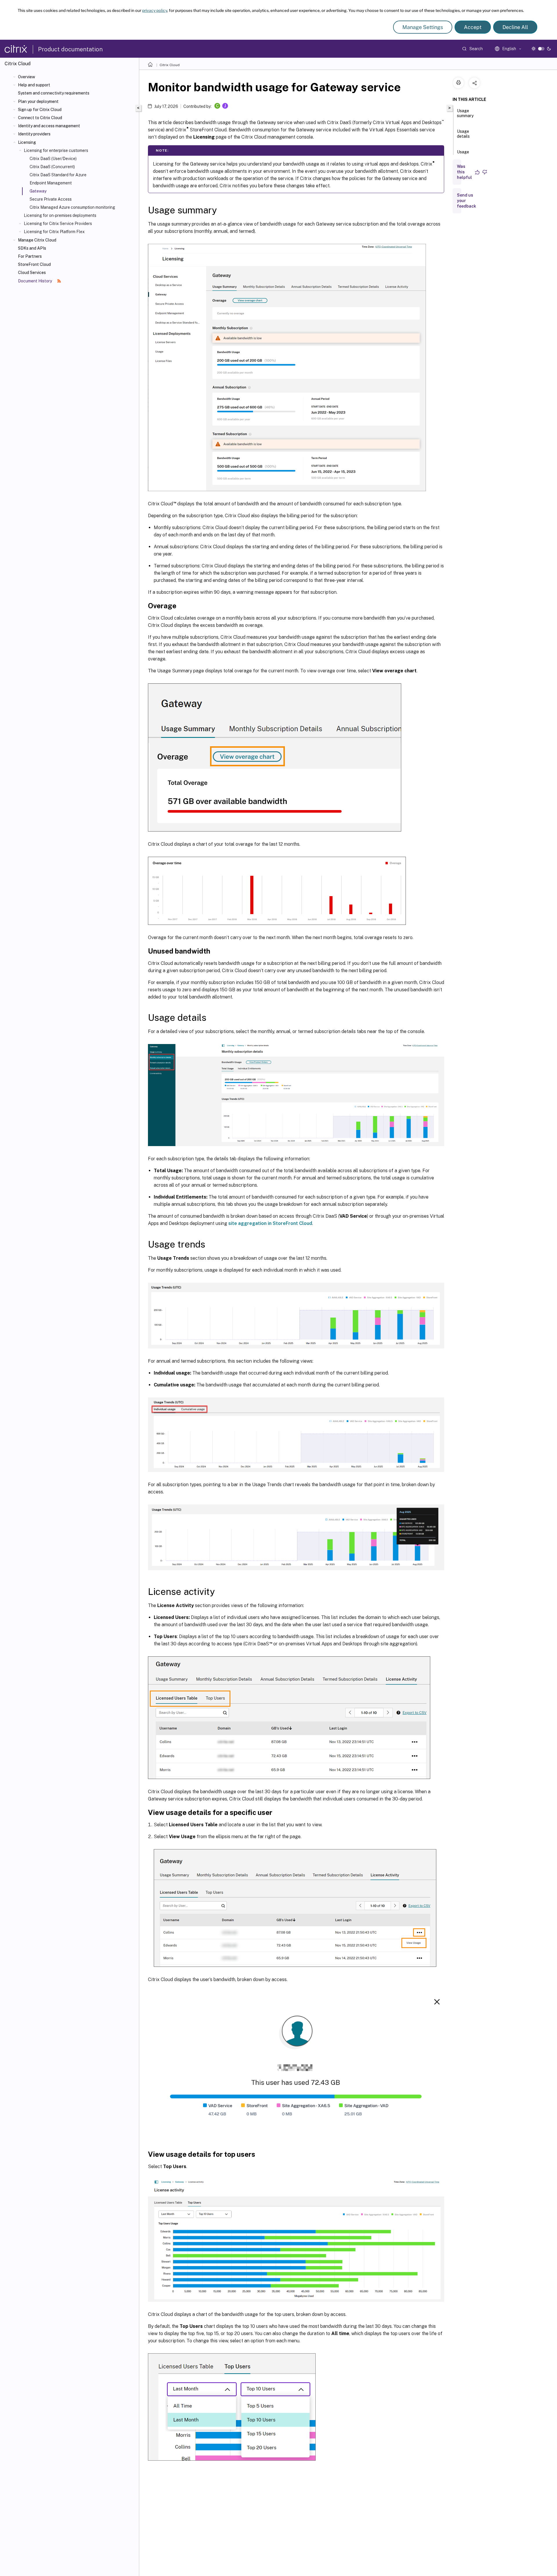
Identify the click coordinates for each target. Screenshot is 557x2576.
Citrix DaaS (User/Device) (53, 159)
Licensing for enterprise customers (56, 150)
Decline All (515, 27)
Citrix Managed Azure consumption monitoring (72, 207)
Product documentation (70, 49)
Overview (27, 77)
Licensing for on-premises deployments (60, 215)
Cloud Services (32, 273)
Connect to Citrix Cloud (40, 118)
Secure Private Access (51, 199)
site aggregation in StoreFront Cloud (270, 1223)
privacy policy (155, 10)
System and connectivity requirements (54, 93)
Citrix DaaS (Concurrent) (52, 167)
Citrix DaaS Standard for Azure (58, 175)
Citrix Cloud (170, 65)
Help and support (34, 85)
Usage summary (465, 113)
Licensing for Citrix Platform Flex (54, 232)
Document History (35, 281)
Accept (473, 27)
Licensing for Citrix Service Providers (58, 224)
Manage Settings (423, 27)
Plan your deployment (38, 101)
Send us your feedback (466, 201)
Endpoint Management (51, 183)
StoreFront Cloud (34, 264)
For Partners (30, 256)
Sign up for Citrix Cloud (40, 110)
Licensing (27, 142)
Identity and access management (49, 126)
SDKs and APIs (32, 248)
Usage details (463, 134)
